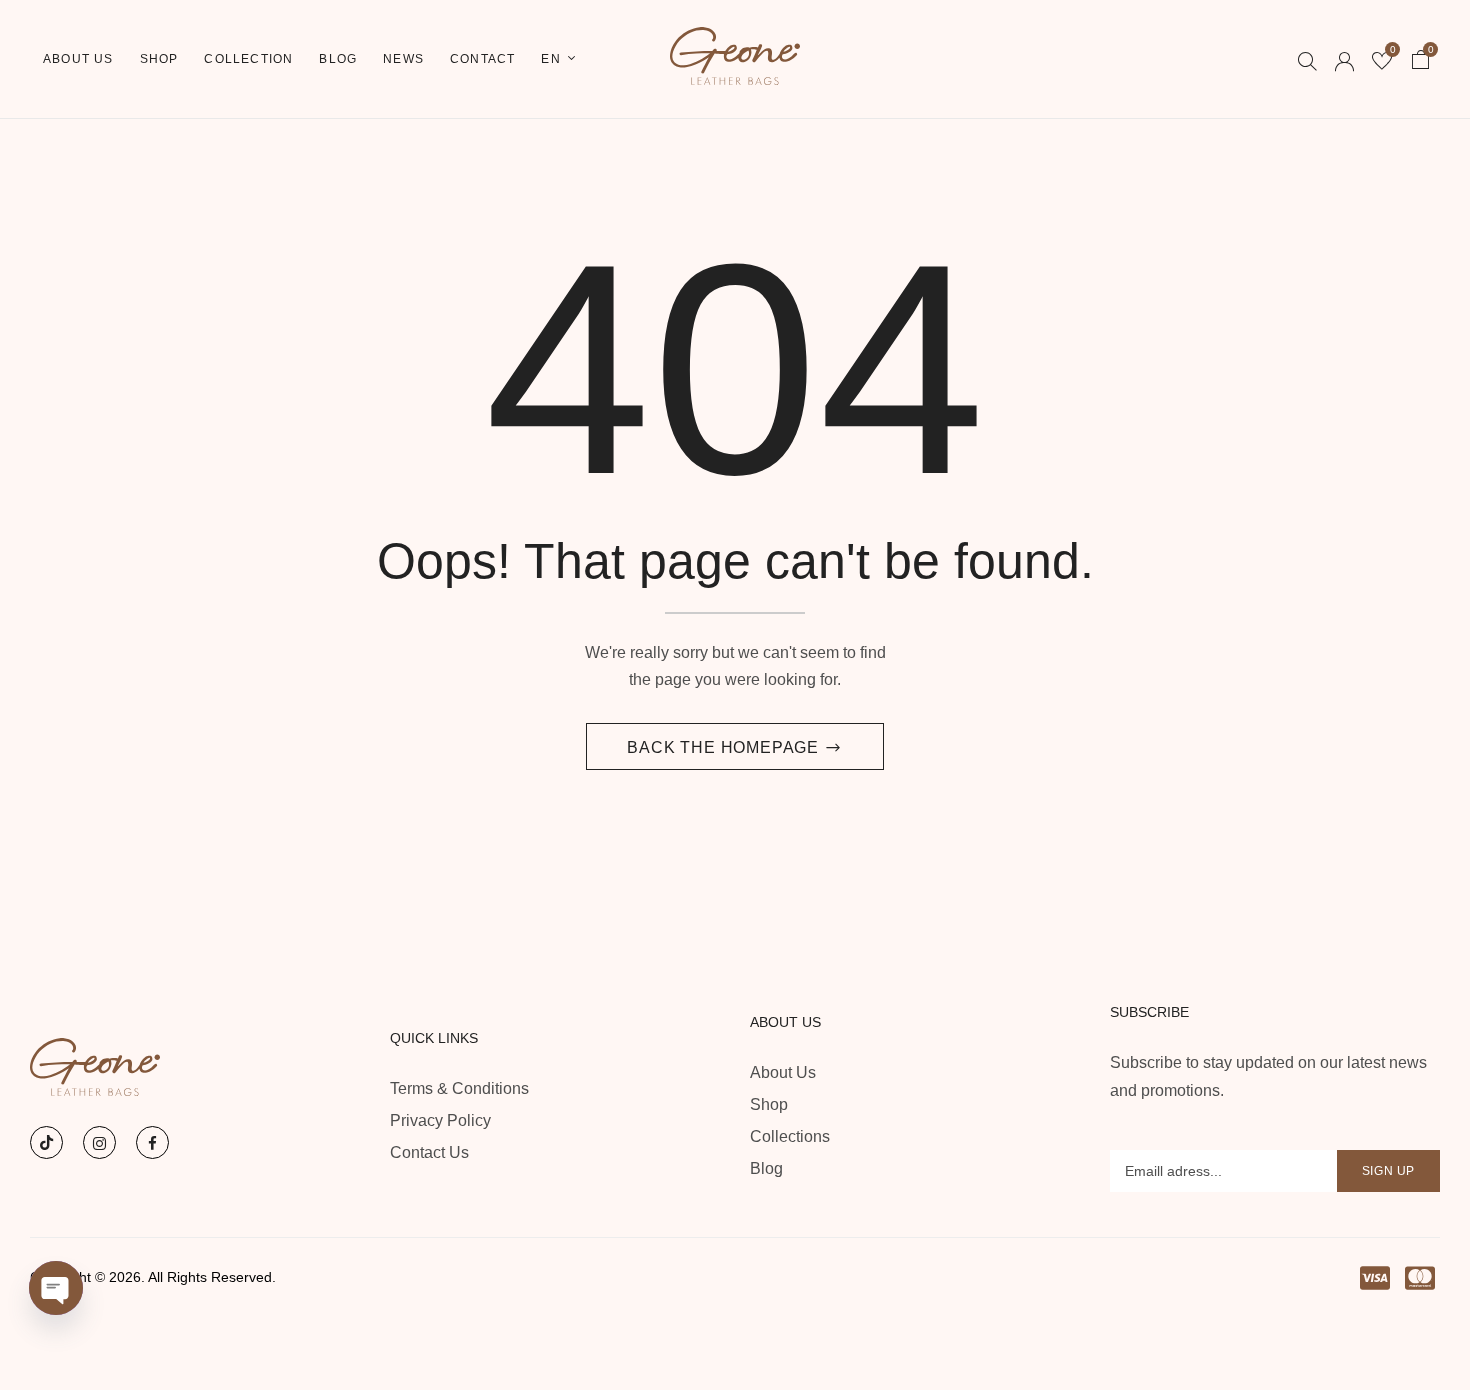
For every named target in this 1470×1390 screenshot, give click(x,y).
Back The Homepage (725, 747)
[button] (1421, 62)
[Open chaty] (56, 1288)
